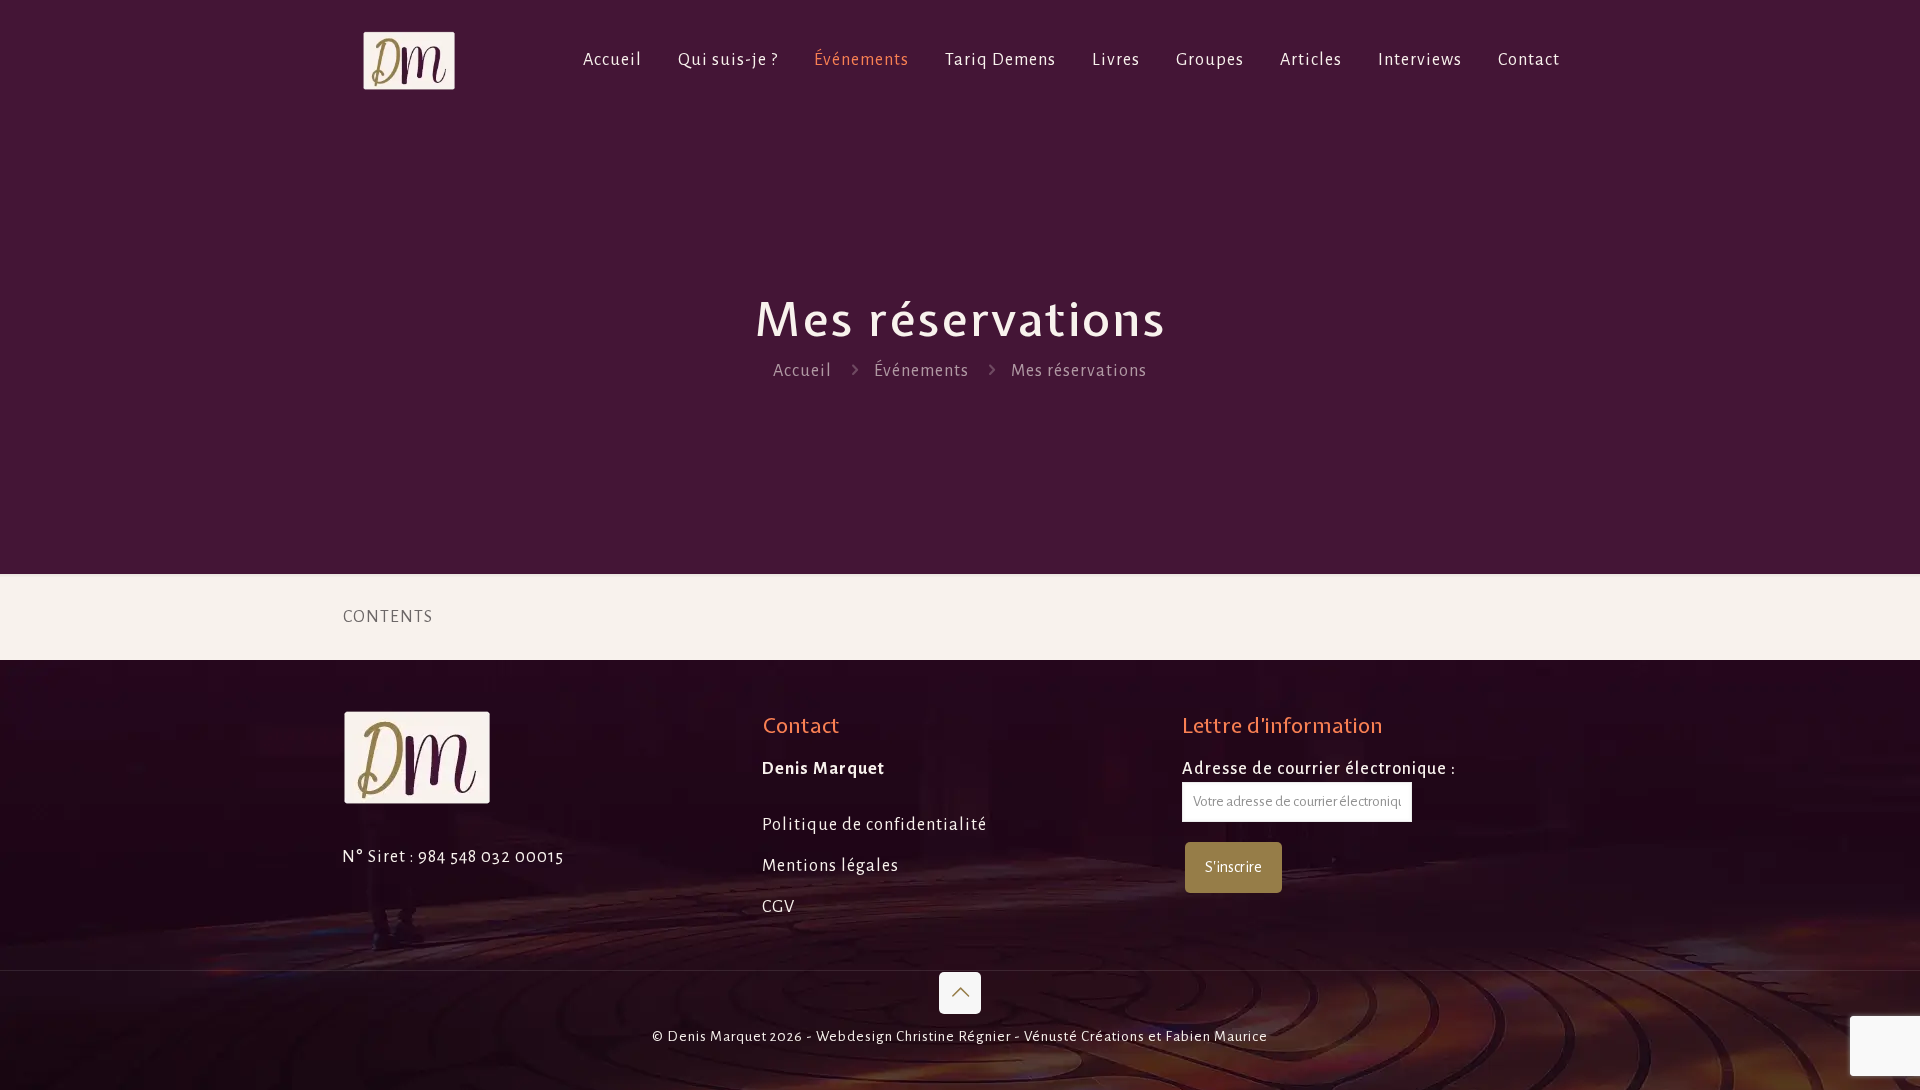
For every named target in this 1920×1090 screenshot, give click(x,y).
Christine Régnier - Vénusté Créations (1020, 1036)
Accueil (802, 371)
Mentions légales (830, 866)
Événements (921, 371)
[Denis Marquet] (409, 60)
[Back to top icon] (960, 993)
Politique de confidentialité (874, 825)
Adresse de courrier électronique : (1319, 769)
